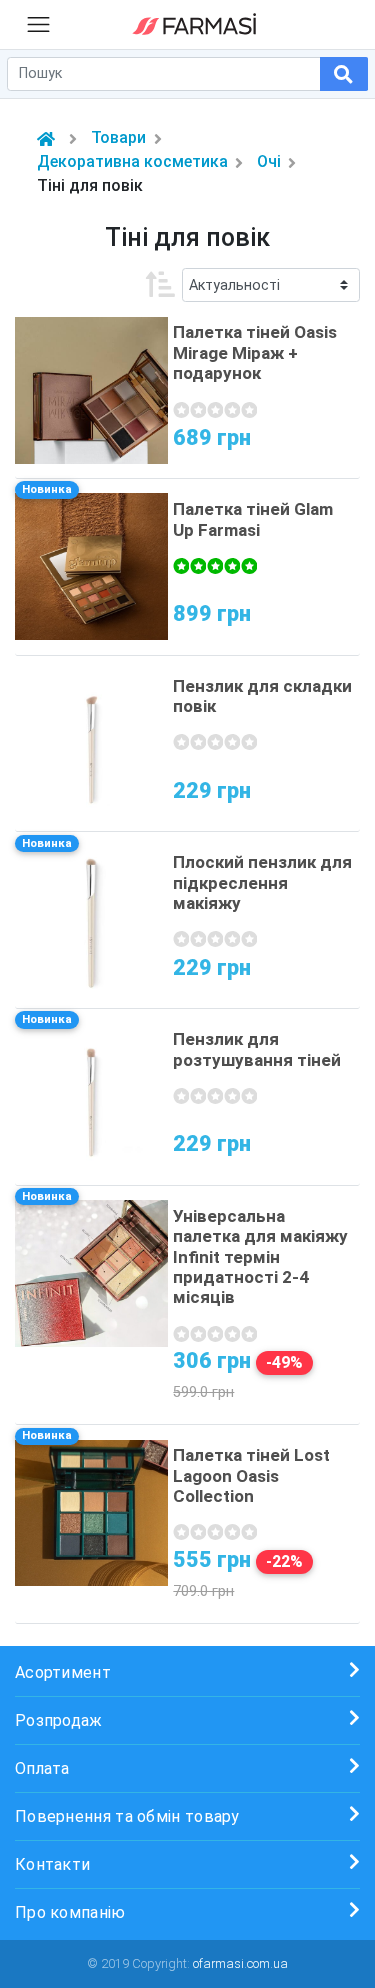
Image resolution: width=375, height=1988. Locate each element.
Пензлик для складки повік (262, 696)
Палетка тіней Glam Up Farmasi (253, 519)
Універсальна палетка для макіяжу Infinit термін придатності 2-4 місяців (260, 1257)
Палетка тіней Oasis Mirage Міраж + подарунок (255, 352)
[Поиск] (344, 74)
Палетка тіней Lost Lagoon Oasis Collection (251, 1475)
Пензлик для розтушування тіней (257, 1049)
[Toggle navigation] (38, 24)
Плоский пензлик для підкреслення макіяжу (262, 882)
